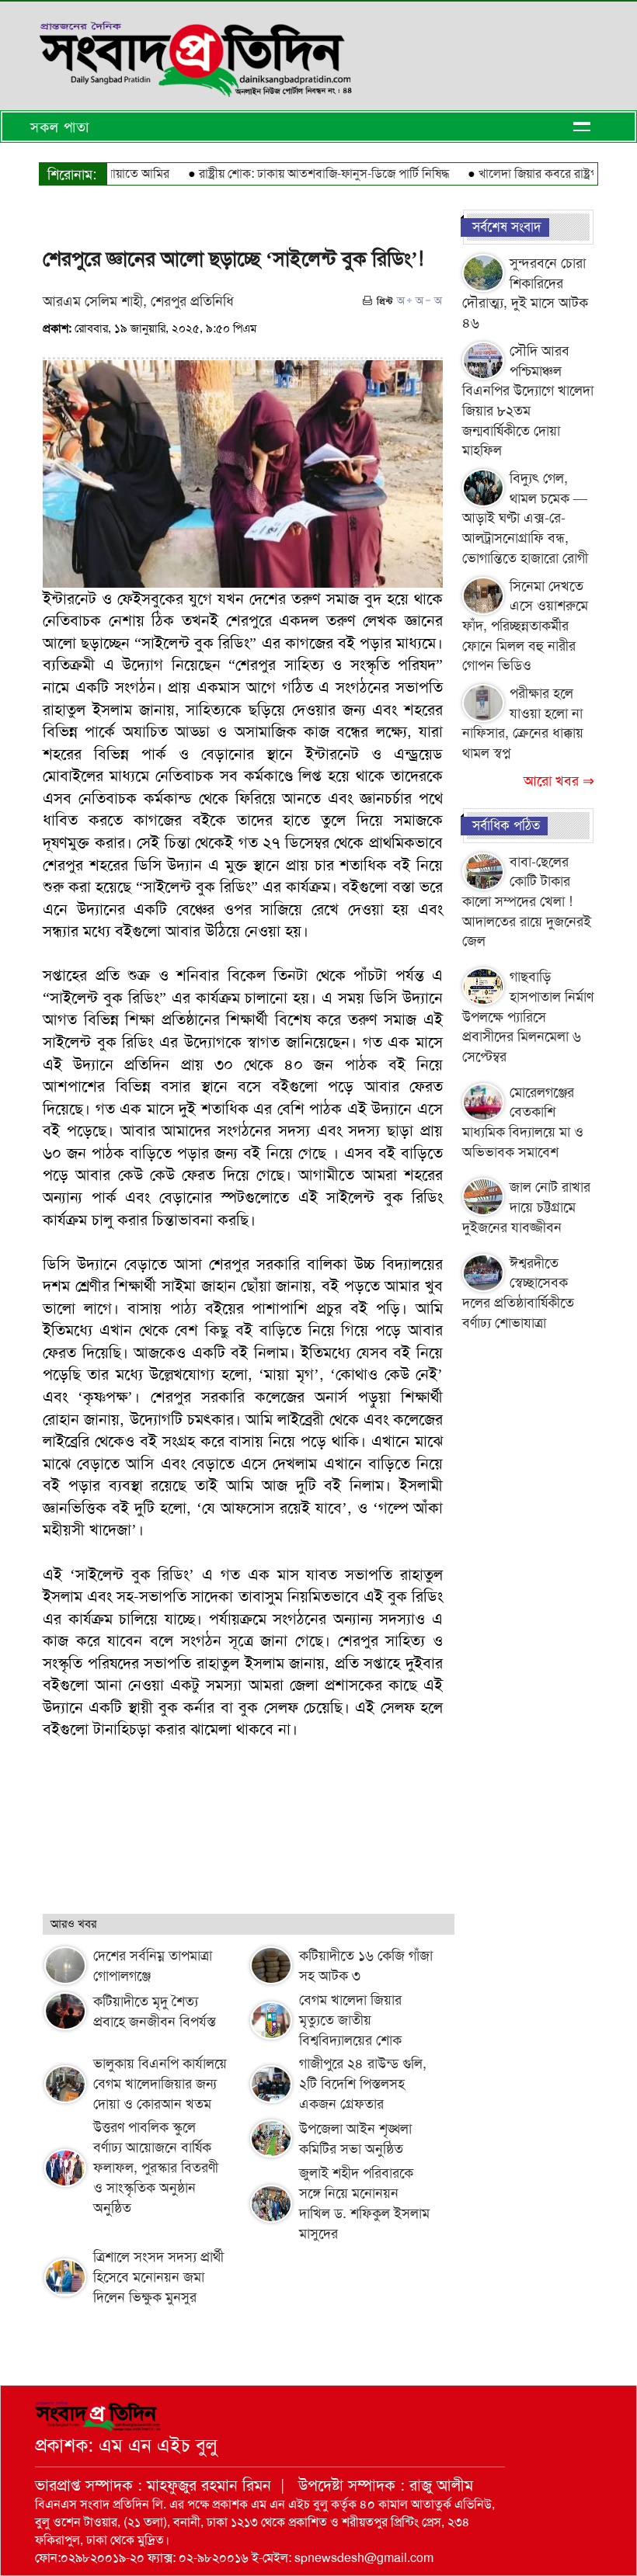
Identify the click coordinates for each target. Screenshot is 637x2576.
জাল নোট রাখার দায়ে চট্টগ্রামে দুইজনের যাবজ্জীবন (526, 1207)
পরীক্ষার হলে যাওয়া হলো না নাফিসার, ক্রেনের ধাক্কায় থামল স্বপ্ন (523, 723)
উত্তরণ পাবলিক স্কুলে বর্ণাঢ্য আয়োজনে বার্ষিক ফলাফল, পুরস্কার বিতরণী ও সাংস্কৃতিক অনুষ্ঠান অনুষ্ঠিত (156, 2168)
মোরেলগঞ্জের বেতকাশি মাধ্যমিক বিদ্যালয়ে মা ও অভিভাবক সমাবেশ (523, 1122)
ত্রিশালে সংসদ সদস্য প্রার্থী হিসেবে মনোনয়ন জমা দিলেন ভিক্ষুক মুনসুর (158, 2277)
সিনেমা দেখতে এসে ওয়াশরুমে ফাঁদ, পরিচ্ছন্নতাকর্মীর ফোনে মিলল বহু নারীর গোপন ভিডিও (525, 626)
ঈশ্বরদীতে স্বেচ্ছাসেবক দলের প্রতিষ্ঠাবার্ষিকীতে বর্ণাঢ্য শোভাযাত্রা (518, 1293)
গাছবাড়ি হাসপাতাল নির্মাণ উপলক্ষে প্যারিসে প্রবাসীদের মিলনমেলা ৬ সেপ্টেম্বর (528, 1017)
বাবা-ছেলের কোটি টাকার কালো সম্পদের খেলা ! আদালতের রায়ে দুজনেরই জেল (527, 902)
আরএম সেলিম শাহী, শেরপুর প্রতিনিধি (138, 301)
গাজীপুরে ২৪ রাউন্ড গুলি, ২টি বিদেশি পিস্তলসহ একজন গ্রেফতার (363, 2084)
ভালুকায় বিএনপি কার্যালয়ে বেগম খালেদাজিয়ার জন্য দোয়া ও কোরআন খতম (160, 2084)
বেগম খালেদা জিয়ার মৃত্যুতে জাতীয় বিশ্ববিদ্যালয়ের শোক (350, 2020)
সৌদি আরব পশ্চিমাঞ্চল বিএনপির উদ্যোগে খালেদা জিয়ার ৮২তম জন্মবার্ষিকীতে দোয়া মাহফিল (528, 401)
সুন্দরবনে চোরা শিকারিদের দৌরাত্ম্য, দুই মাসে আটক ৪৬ (525, 293)
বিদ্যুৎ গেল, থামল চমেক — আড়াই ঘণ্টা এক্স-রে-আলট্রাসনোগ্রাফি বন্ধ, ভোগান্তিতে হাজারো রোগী (525, 518)
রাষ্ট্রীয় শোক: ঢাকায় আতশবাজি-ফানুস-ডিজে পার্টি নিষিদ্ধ (294, 174)
